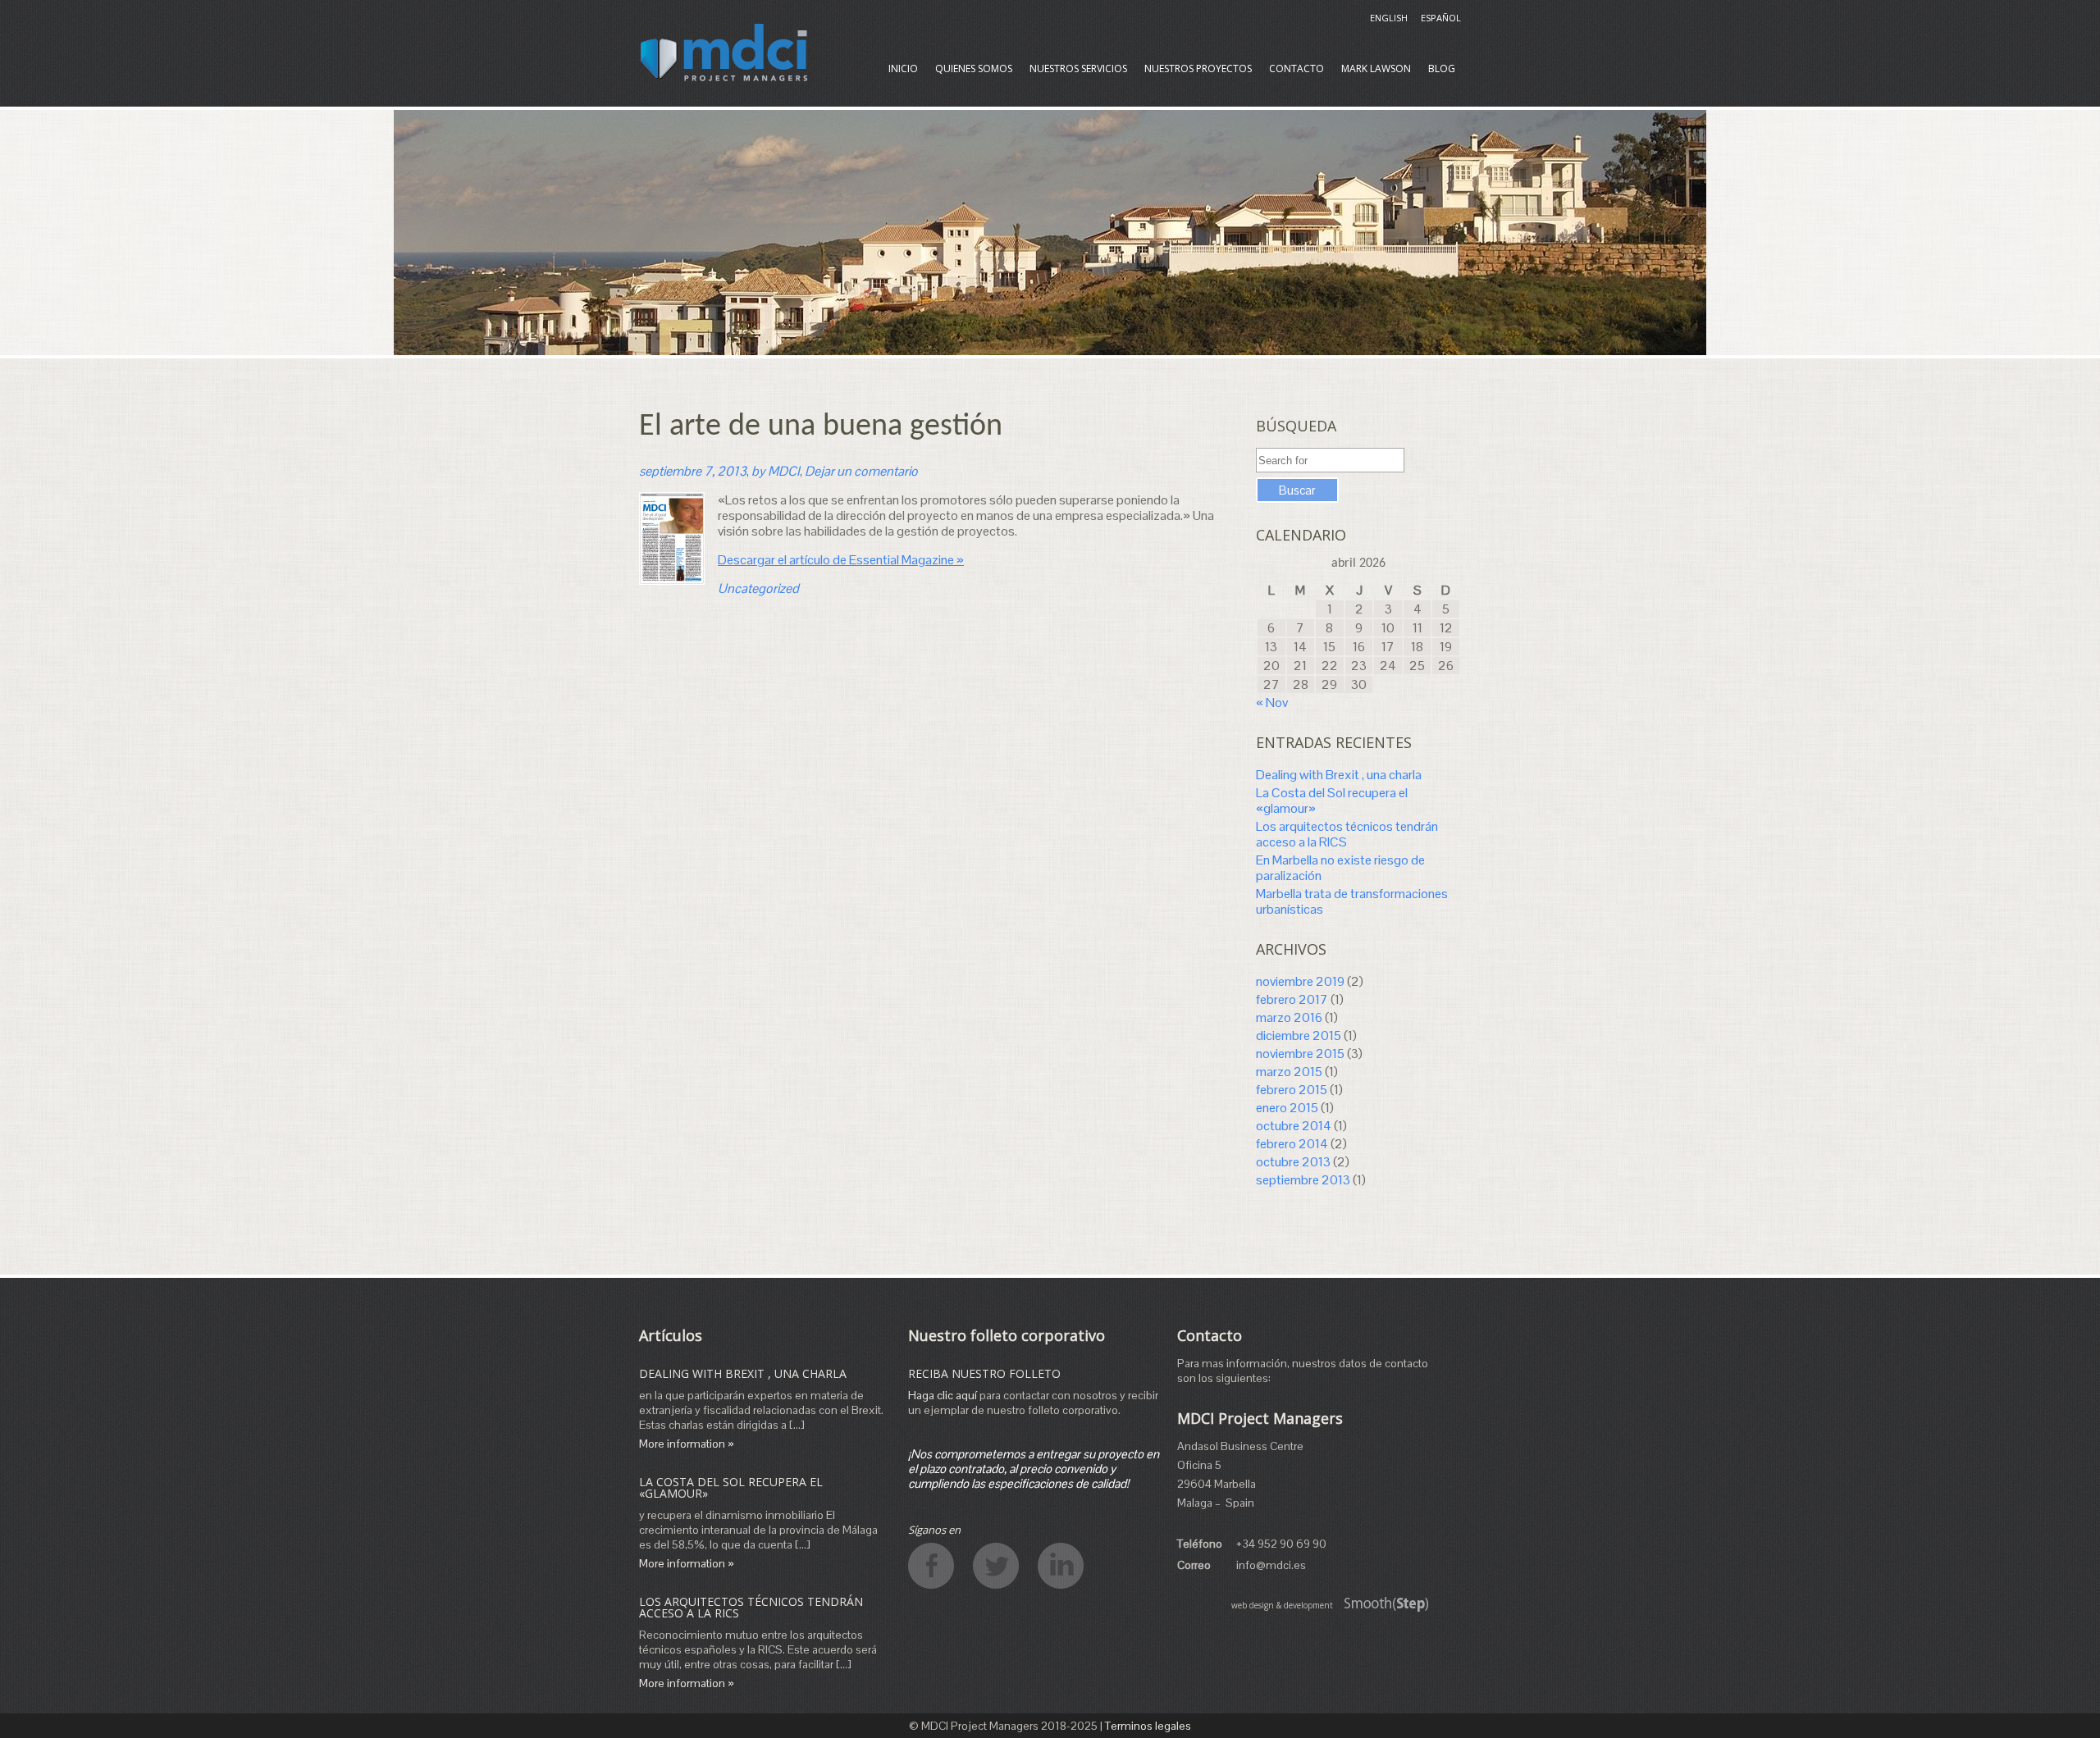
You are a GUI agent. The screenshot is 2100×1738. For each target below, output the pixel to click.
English (1389, 18)
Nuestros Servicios (1078, 68)
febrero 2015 (1292, 1090)
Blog (1442, 68)
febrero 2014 (1292, 1144)
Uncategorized (758, 588)
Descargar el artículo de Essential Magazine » (841, 560)
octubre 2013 (1293, 1162)
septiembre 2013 (1303, 1180)
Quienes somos (974, 68)
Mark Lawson (1376, 68)
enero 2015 (1287, 1108)
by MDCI (776, 471)
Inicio (903, 68)
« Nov (1272, 702)
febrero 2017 (1292, 999)
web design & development (1282, 1605)
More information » (687, 1444)
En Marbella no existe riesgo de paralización (1340, 868)
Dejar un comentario (861, 471)
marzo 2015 (1289, 1072)
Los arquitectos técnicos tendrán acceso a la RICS (1347, 834)
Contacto (1297, 68)
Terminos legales (1148, 1726)
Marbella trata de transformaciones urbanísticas (1352, 901)
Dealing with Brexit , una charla (1339, 775)
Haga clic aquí (943, 1395)
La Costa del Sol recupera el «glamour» (1332, 801)
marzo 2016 (1289, 1017)
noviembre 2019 (1300, 981)
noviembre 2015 (1300, 1054)
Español (1441, 18)
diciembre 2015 (1299, 1036)
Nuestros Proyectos (1198, 68)
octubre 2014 (1294, 1126)
